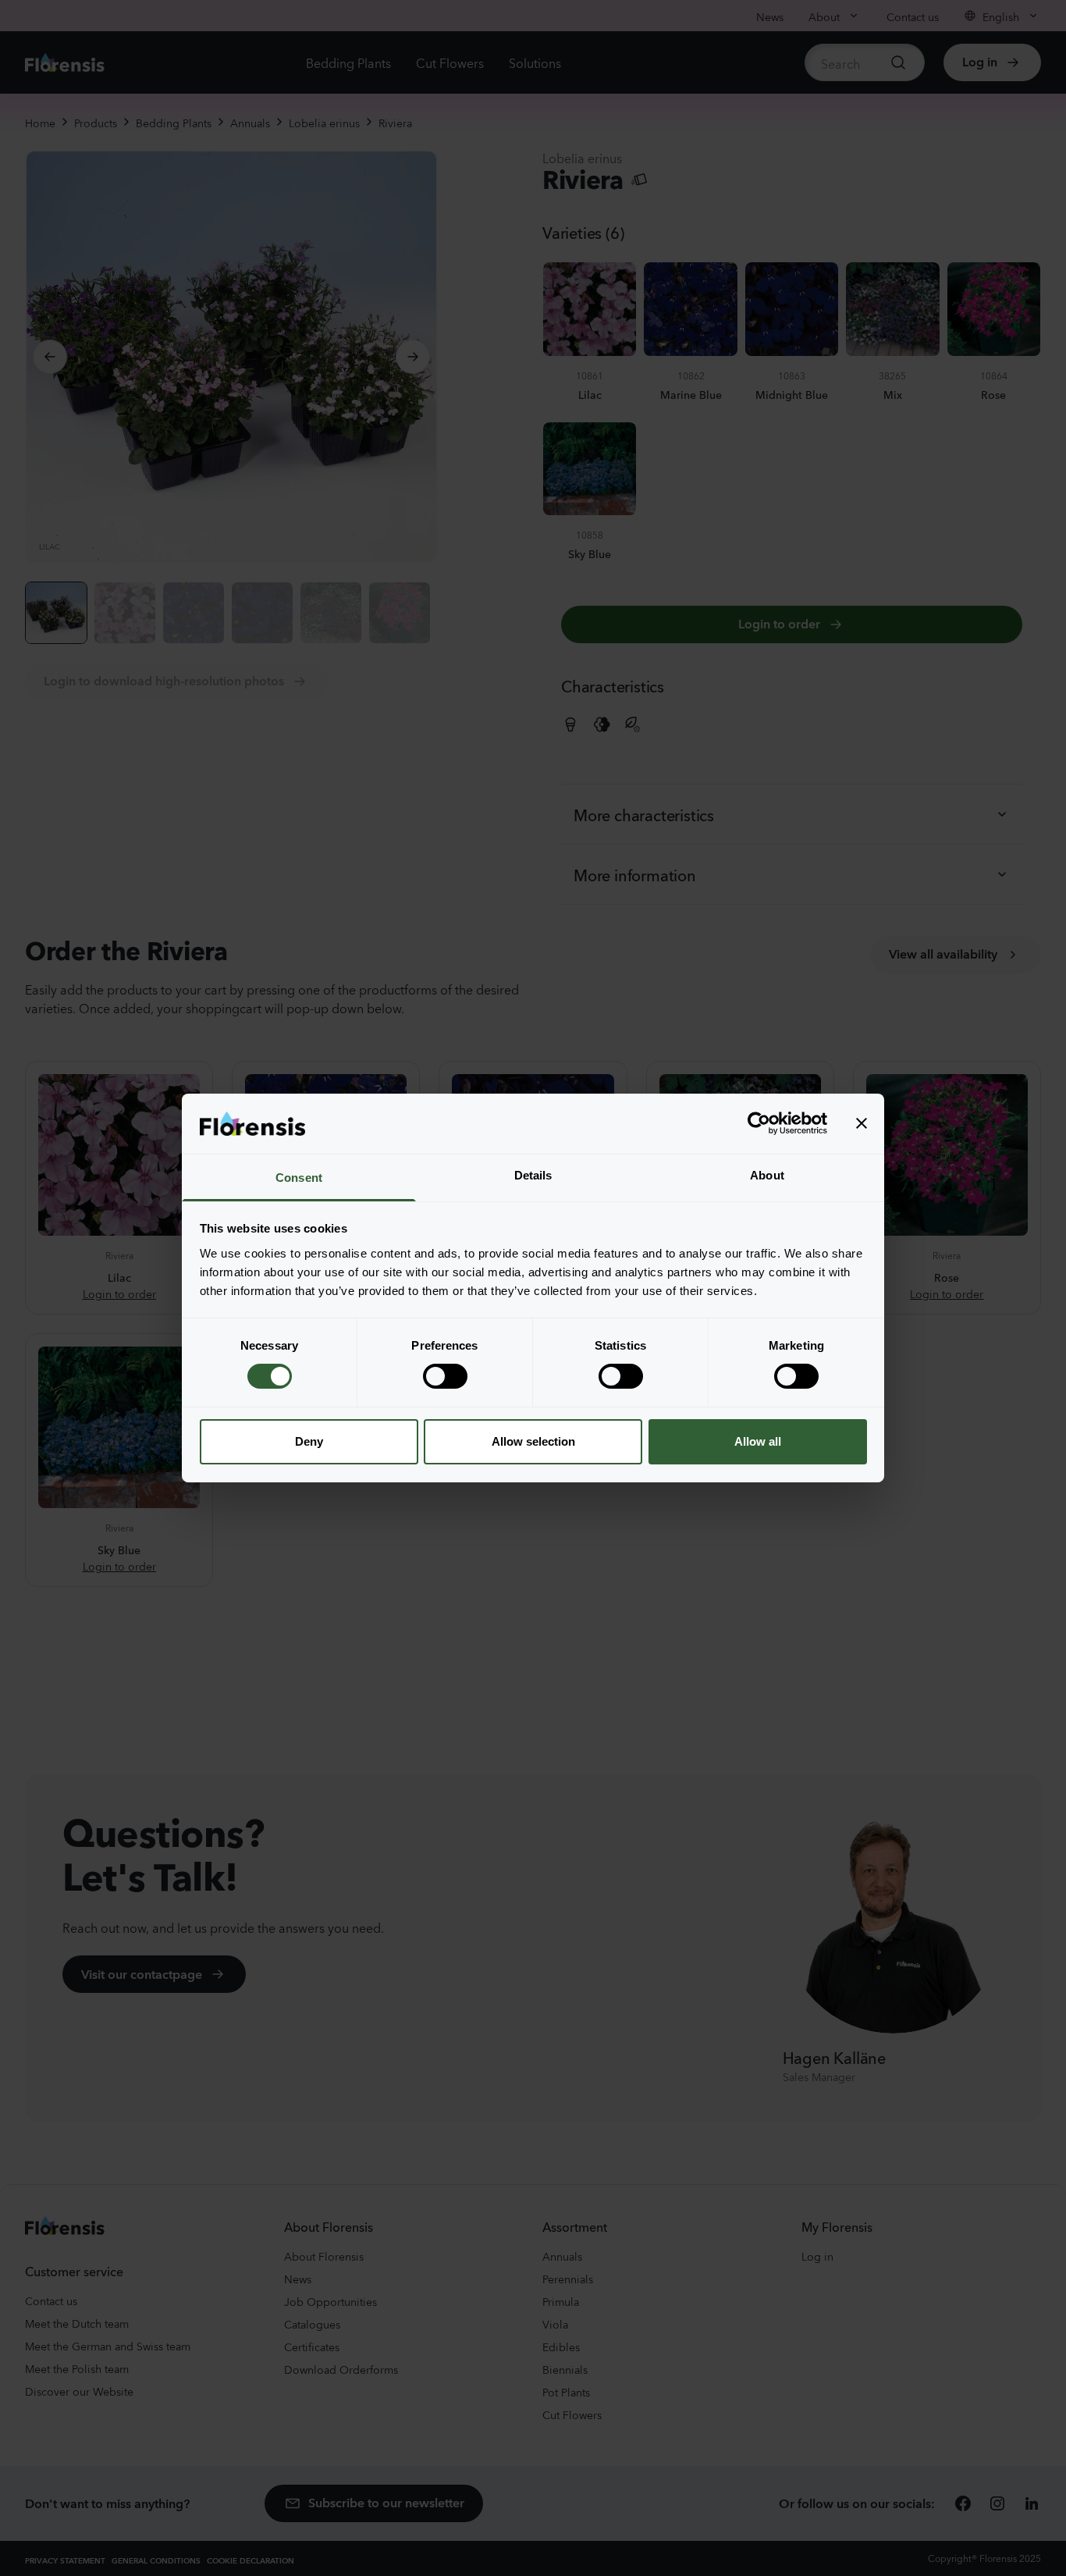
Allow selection (533, 1441)
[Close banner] (862, 1123)
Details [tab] (533, 1175)
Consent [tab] (299, 1178)
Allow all (758, 1441)
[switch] (445, 1376)
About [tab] (767, 1175)
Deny (309, 1441)
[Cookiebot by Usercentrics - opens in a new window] (759, 1123)
